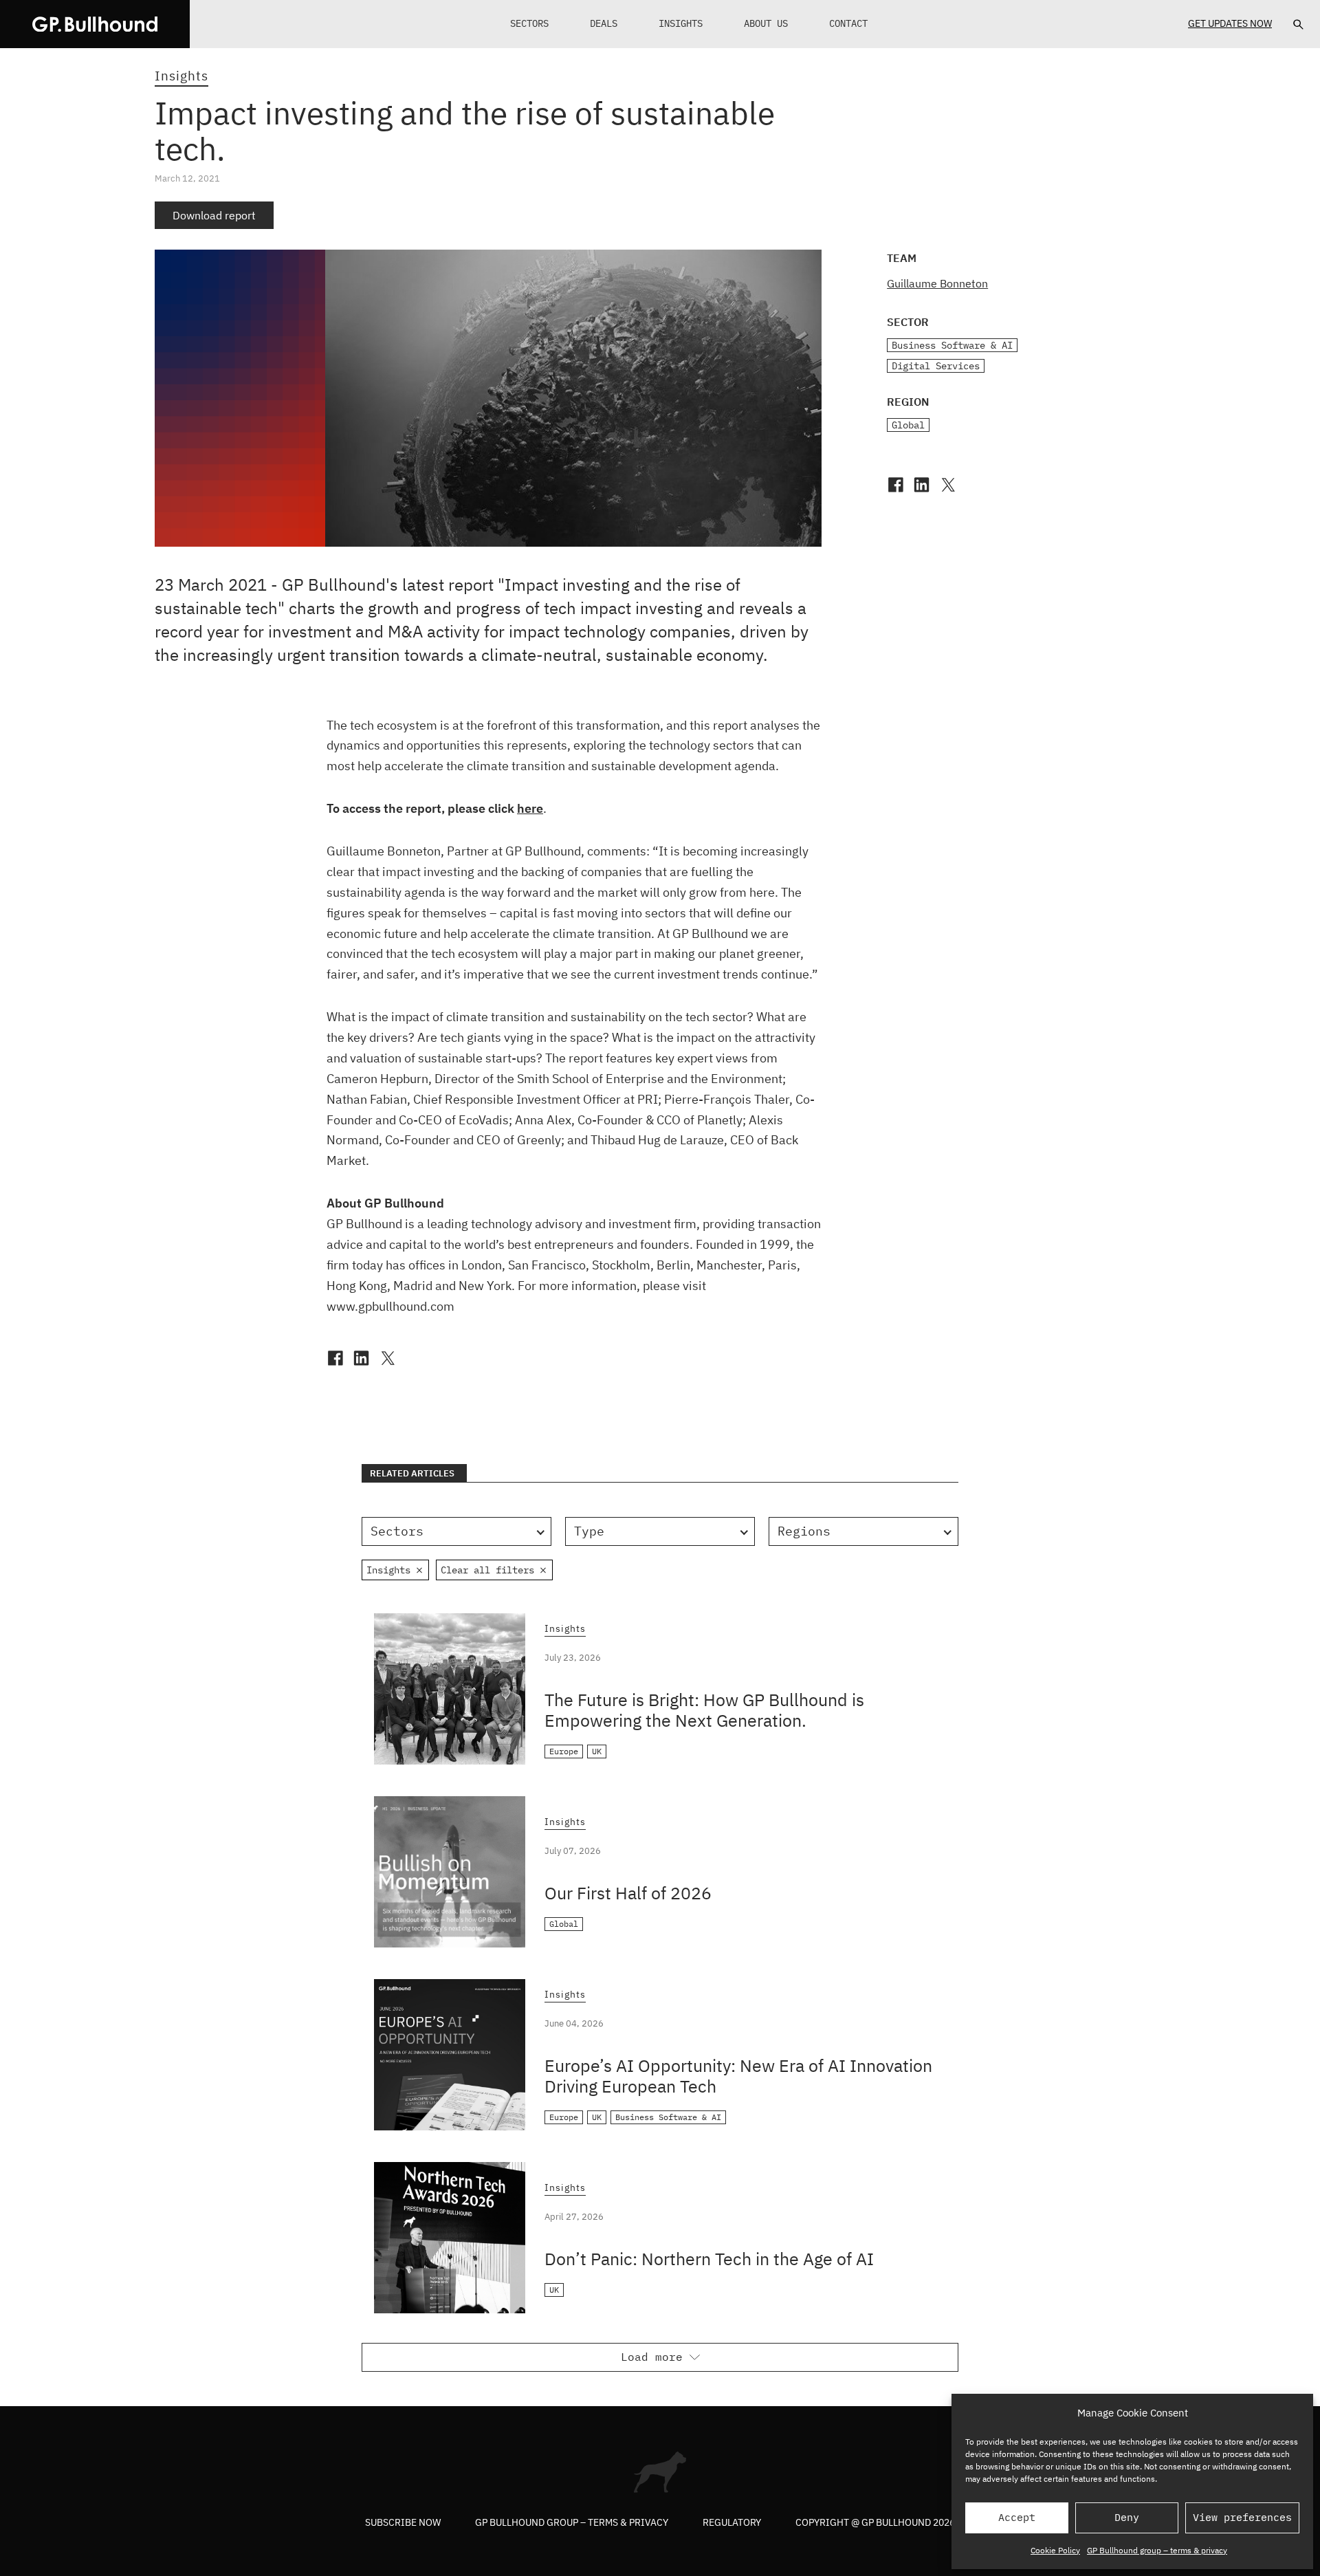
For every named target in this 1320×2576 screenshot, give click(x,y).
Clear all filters (487, 1570)
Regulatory (732, 2522)
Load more (652, 2357)
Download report (214, 215)
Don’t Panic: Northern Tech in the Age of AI (709, 2259)
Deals (604, 23)
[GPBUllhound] (95, 24)
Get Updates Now (1230, 23)
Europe (564, 1751)
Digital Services (936, 366)
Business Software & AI (952, 345)
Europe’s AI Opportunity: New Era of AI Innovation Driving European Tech (738, 2076)
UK (597, 1751)
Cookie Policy (1055, 2550)
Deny (1127, 2517)
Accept (1017, 2517)
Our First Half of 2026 (628, 1893)
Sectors (529, 23)
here (530, 808)
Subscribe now (403, 2522)
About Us (766, 23)
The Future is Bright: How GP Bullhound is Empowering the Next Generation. (704, 1710)
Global (908, 425)
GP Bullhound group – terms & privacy (1157, 2550)
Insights (681, 23)
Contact (848, 23)
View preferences (1242, 2517)
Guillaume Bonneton (937, 283)
